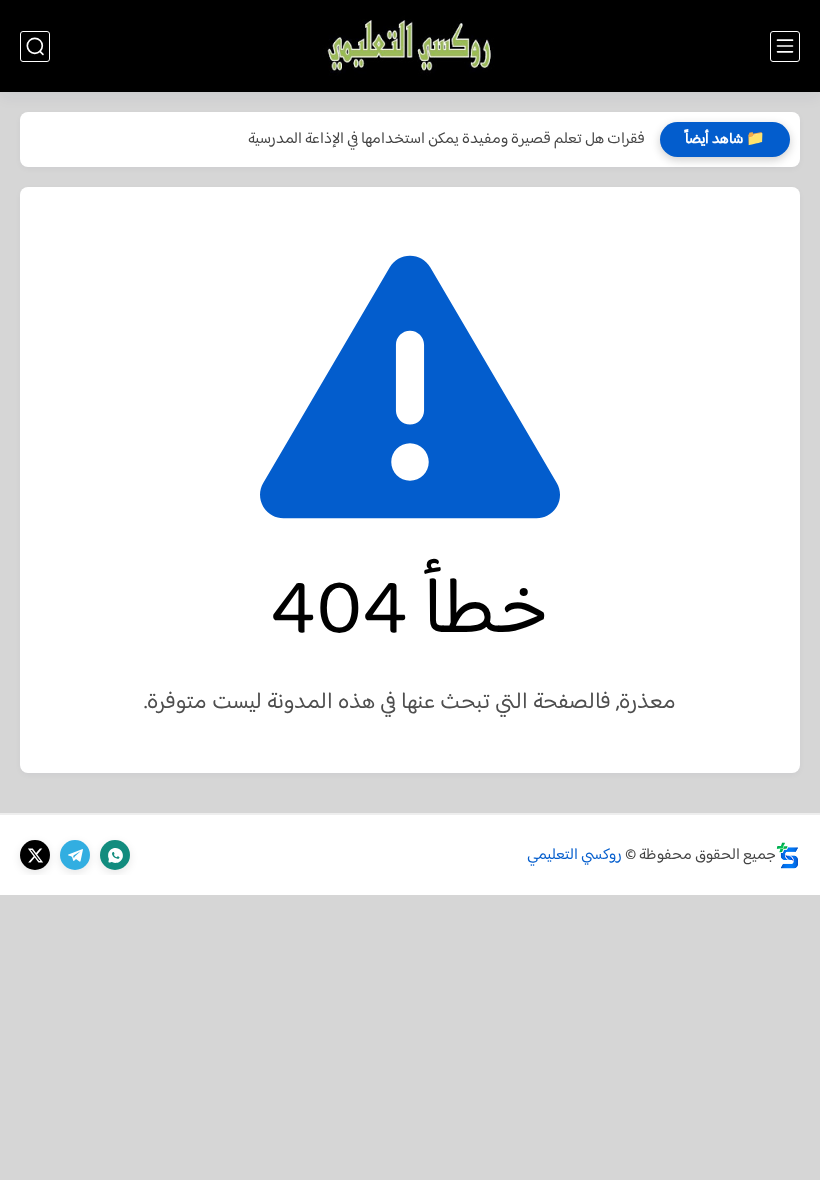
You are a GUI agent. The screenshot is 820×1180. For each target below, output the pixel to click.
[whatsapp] (115, 855)
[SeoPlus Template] (788, 855)
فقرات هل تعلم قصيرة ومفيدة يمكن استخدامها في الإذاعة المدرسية (446, 139)
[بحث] (35, 46)
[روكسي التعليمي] (409, 46)
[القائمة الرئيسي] (785, 46)
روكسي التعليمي (574, 855)
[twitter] (35, 855)
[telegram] (75, 855)
